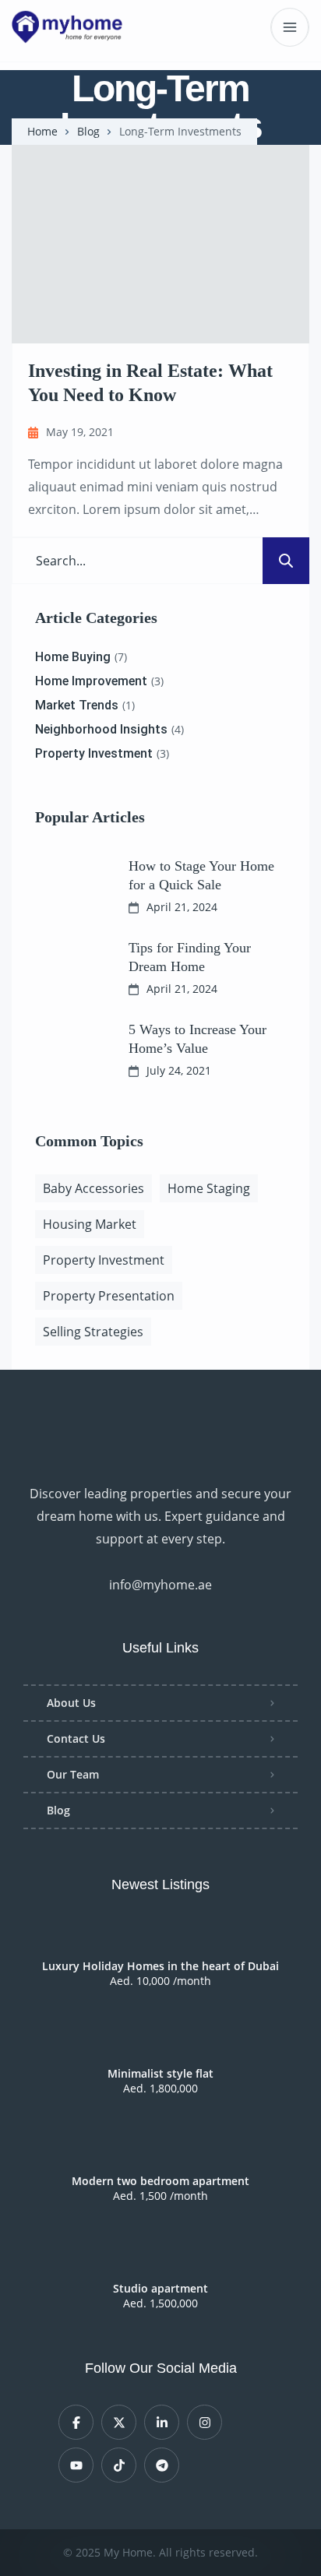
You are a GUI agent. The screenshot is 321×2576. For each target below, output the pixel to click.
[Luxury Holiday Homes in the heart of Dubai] (160, 1937)
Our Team (73, 1774)
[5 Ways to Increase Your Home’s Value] (70, 1049)
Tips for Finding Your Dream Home (190, 957)
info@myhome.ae (160, 1585)
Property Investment (104, 1260)
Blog (88, 132)
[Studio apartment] (160, 2260)
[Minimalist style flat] (160, 2045)
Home (42, 132)
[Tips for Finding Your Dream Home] (70, 967)
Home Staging (209, 1188)
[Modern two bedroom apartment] (160, 2152)
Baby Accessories (93, 1188)
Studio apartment (160, 2289)
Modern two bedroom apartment (160, 2181)
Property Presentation (109, 1296)
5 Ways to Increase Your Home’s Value (198, 1038)
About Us (71, 1703)
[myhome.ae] (67, 27)
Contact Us (76, 1738)
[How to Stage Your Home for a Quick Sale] (70, 885)
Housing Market (90, 1224)
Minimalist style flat (160, 2074)
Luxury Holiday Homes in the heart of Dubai (160, 1966)
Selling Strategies (93, 1332)
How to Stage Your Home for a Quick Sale (201, 875)
